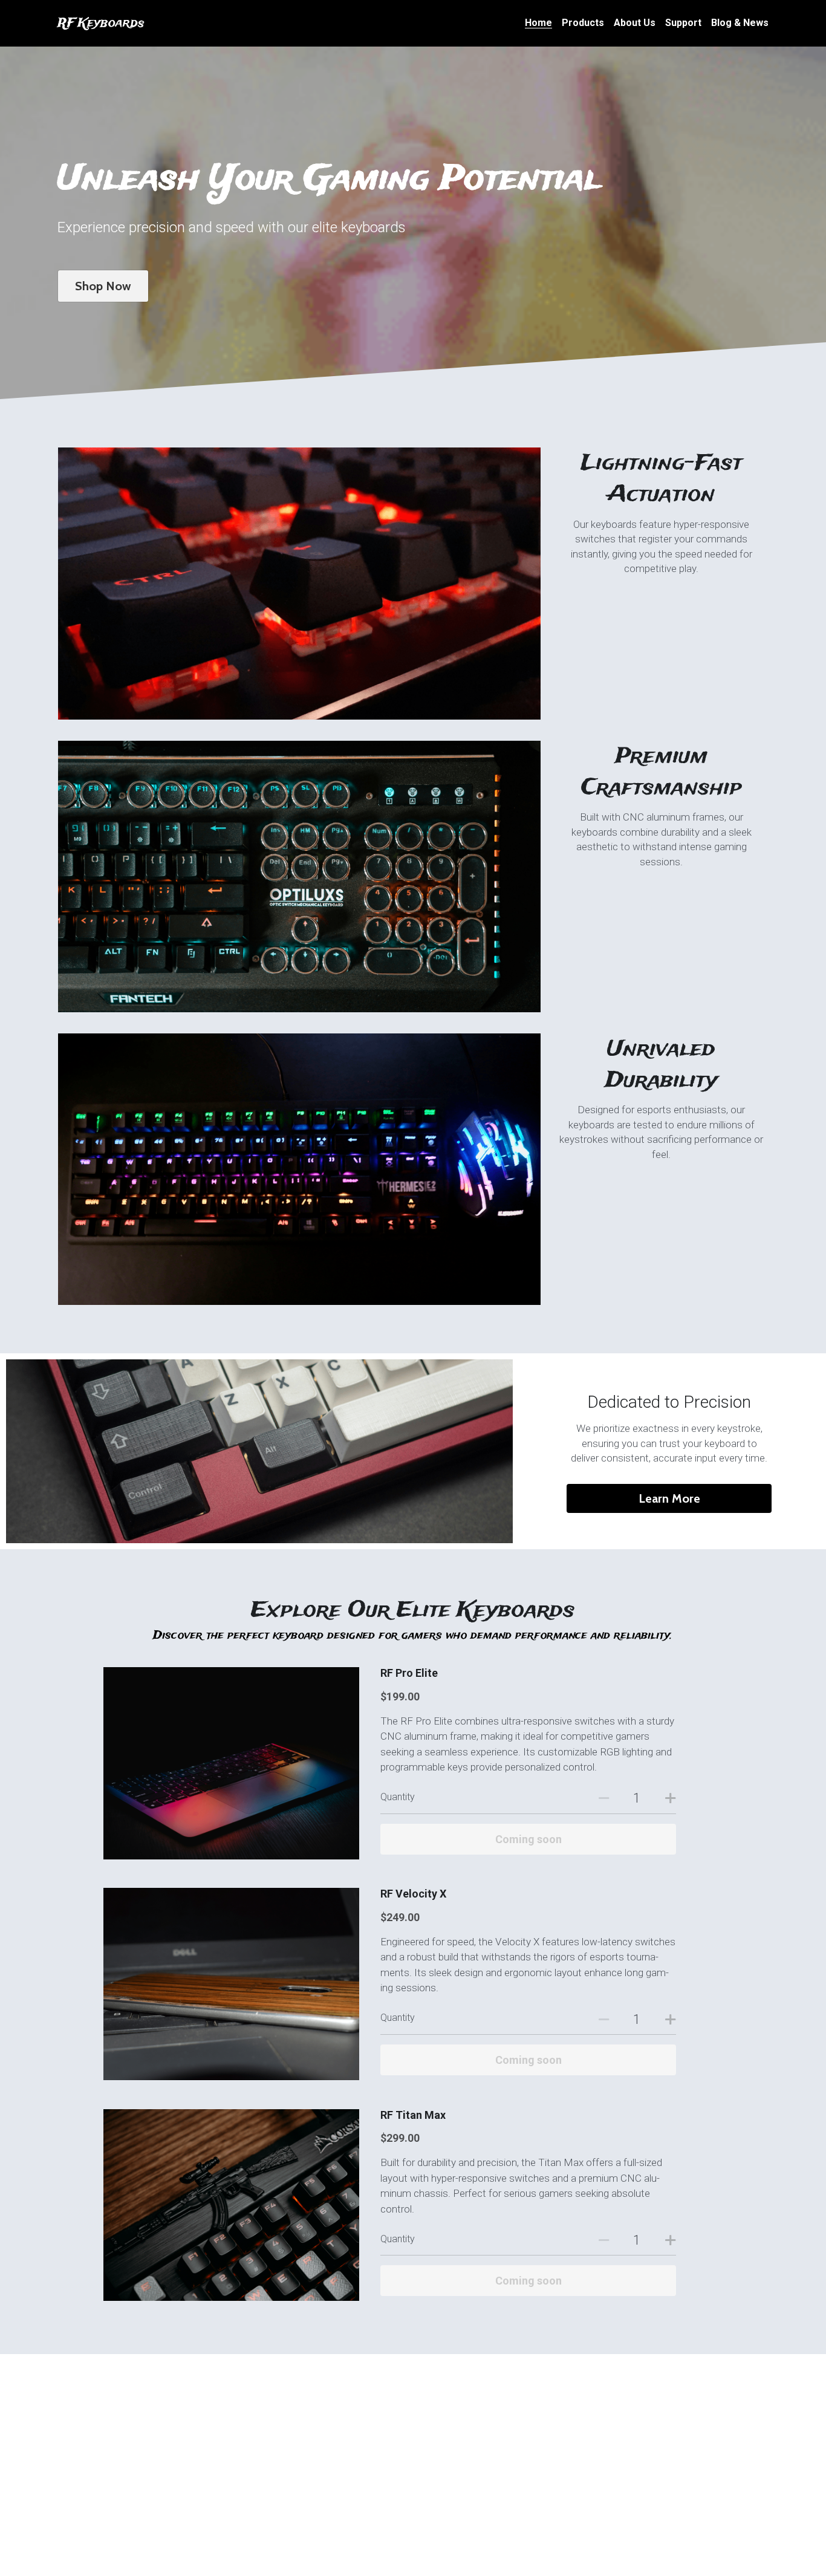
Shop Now (103, 286)
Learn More (669, 1498)
